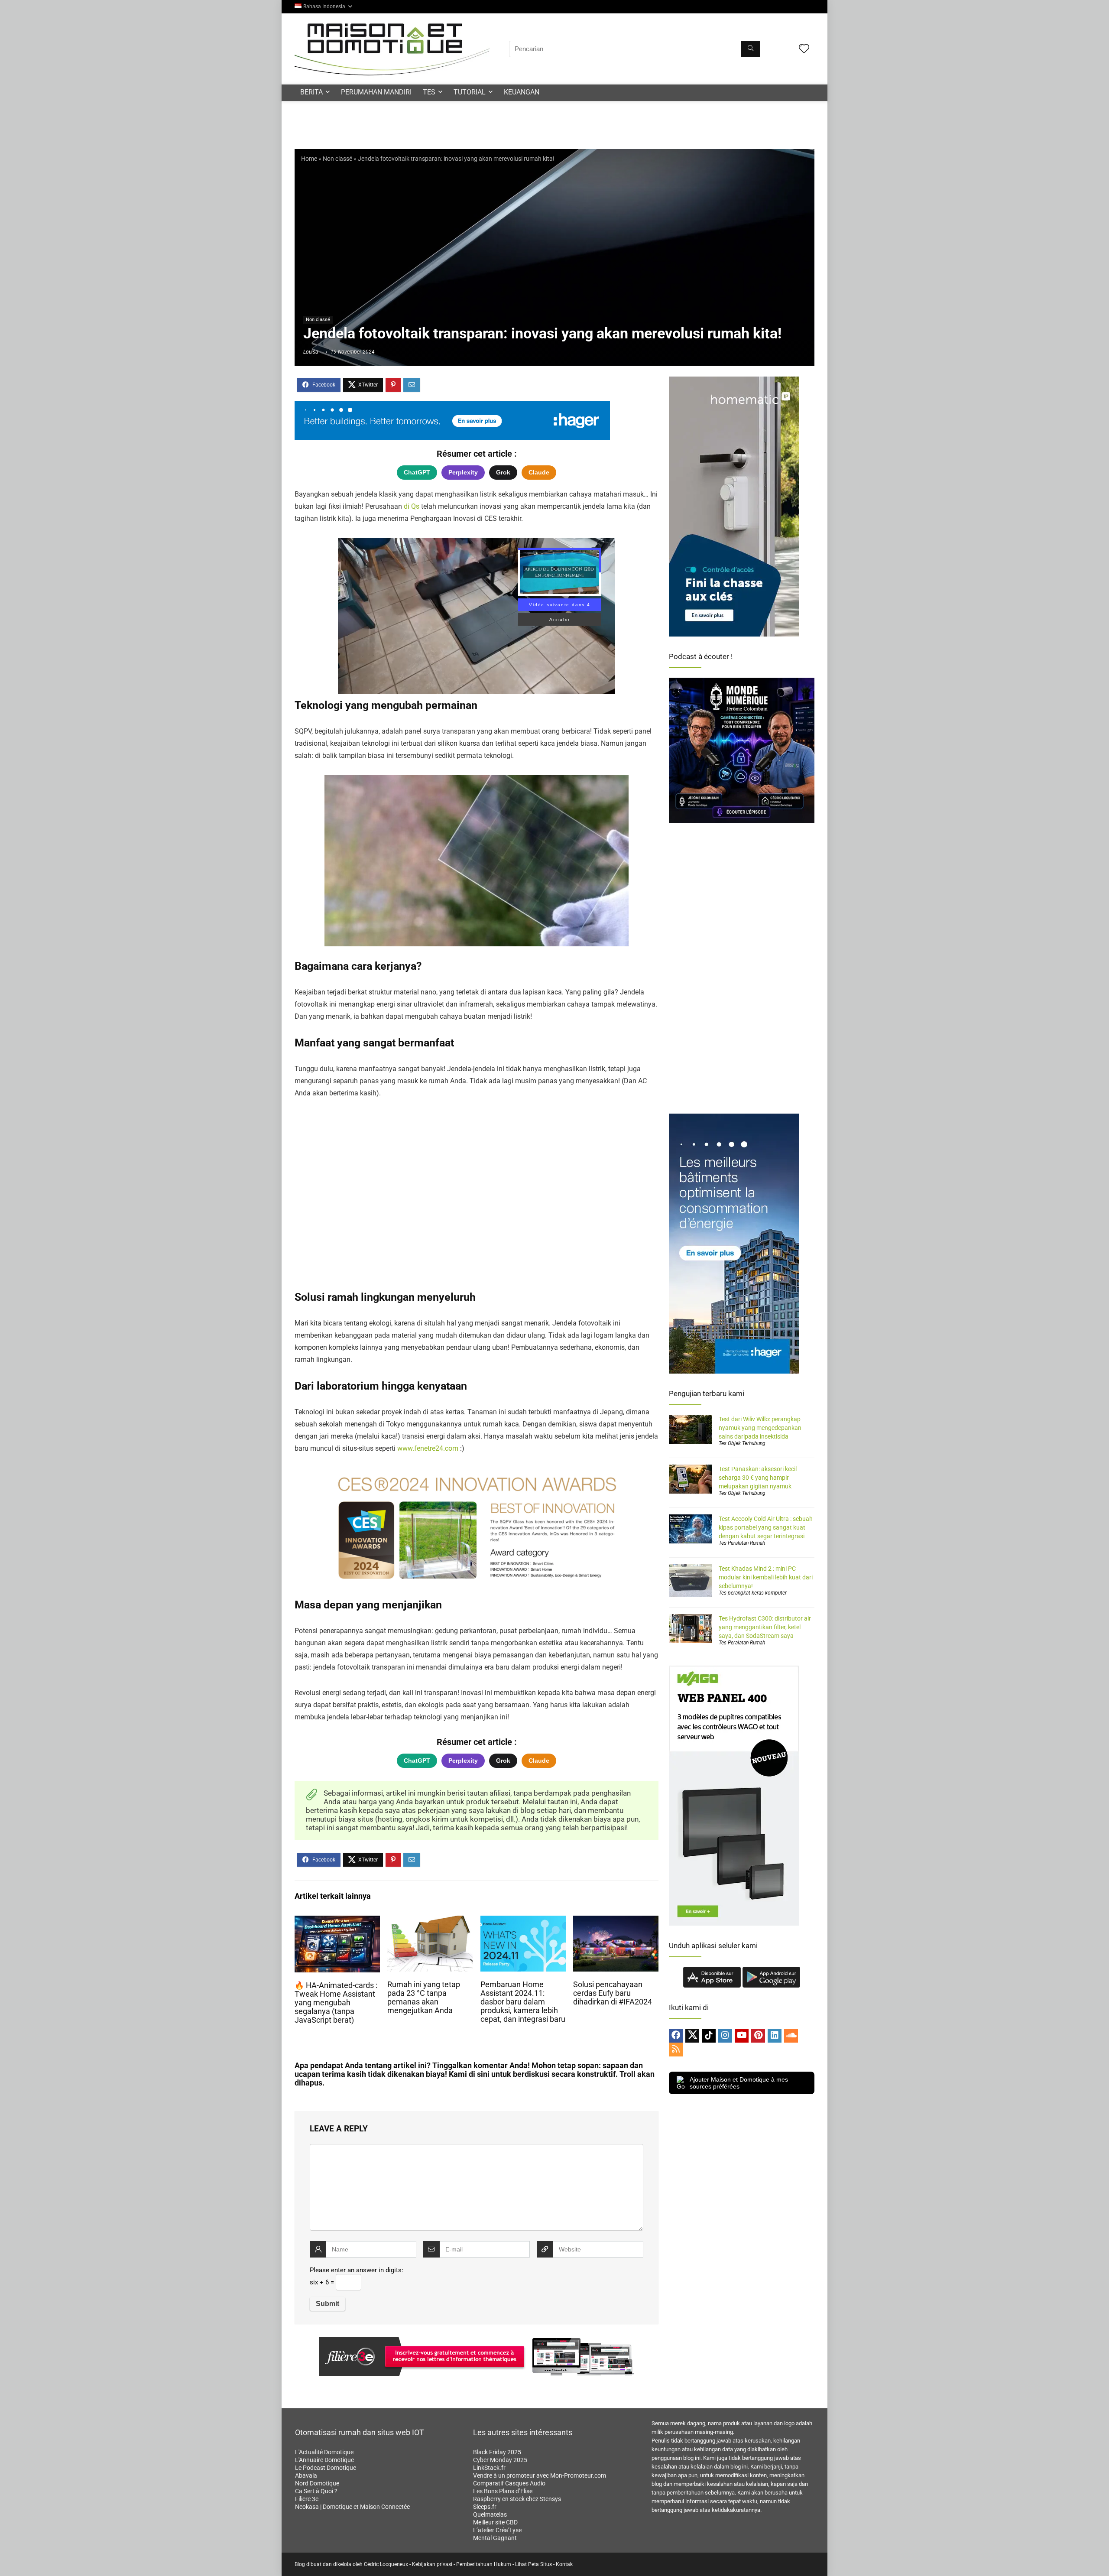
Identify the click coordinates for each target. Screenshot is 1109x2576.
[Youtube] (742, 2036)
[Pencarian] (751, 49)
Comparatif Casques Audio (509, 2483)
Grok (503, 472)
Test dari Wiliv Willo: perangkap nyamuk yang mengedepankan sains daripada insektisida (760, 1428)
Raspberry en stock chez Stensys (517, 2499)
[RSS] (676, 2050)
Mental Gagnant (495, 2538)
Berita (311, 92)
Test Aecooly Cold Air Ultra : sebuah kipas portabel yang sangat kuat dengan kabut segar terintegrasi (766, 1527)
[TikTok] (709, 2036)
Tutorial (470, 92)
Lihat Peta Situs (533, 2564)
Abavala (306, 2475)
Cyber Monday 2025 (500, 2460)
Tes (429, 92)
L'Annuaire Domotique (324, 2460)
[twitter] (692, 2036)
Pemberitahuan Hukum (484, 2564)
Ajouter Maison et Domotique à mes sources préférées (739, 2083)
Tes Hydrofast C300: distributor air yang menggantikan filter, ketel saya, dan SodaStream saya (765, 1627)
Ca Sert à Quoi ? (316, 2491)
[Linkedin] (775, 2036)
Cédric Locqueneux (386, 2564)
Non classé (337, 159)
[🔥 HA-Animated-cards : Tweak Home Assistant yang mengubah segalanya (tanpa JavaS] (337, 1921)
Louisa (311, 352)
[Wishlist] (804, 49)
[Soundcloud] (791, 2036)
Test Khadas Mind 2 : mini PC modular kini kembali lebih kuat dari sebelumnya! (766, 1577)
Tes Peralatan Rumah (742, 1543)
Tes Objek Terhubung (742, 1443)
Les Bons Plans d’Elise (503, 2491)
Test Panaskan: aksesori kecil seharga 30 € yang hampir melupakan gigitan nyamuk (758, 1478)
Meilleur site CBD (495, 2522)
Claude (539, 472)
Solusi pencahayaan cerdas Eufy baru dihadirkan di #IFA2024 (613, 1993)
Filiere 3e (307, 2499)
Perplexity (463, 472)
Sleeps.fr (485, 2507)
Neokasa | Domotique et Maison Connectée (352, 2507)
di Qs (412, 506)
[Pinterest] (758, 2036)
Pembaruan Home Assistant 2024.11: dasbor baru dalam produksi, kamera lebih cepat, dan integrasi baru (523, 2002)
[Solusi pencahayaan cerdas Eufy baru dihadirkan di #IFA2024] (616, 1921)
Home (309, 159)
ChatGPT (417, 472)
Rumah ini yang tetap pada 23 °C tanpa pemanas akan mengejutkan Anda (424, 1998)
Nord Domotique (317, 2483)
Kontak (564, 2564)
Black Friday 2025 (497, 2452)
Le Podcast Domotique (326, 2468)
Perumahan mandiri (376, 92)
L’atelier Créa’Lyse (497, 2530)
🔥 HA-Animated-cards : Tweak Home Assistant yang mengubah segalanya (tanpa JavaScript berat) (336, 2003)
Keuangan (522, 92)
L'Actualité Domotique (324, 2452)
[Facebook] (676, 2036)
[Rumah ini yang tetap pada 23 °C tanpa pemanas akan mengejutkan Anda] (430, 1921)
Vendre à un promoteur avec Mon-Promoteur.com (540, 2475)
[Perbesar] (587, 786)
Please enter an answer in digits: (357, 2270)
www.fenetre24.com (428, 1448)
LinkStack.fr (489, 2468)
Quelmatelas (490, 2514)
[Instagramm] (725, 2036)
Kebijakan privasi (432, 2564)
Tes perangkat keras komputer (753, 1593)
